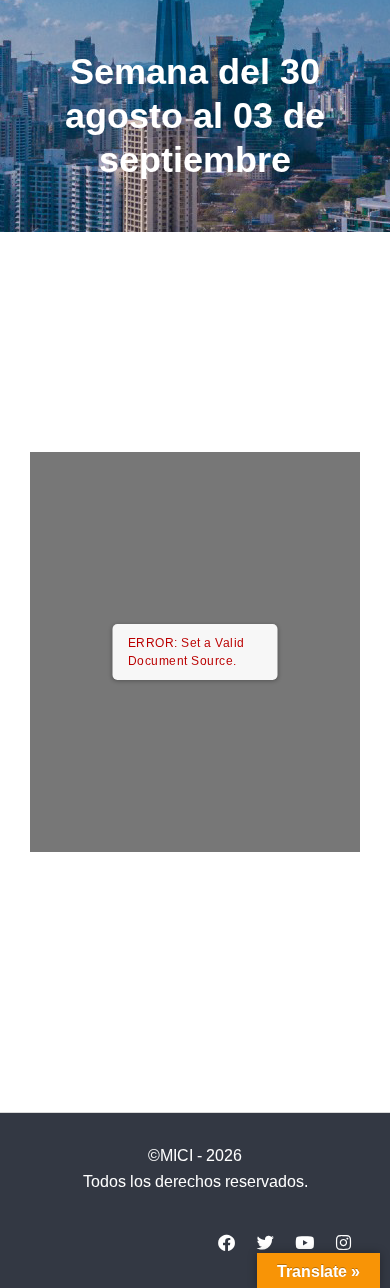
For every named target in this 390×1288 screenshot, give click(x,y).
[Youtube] (304, 1242)
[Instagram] (343, 1242)
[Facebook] (226, 1242)
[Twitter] (265, 1242)
